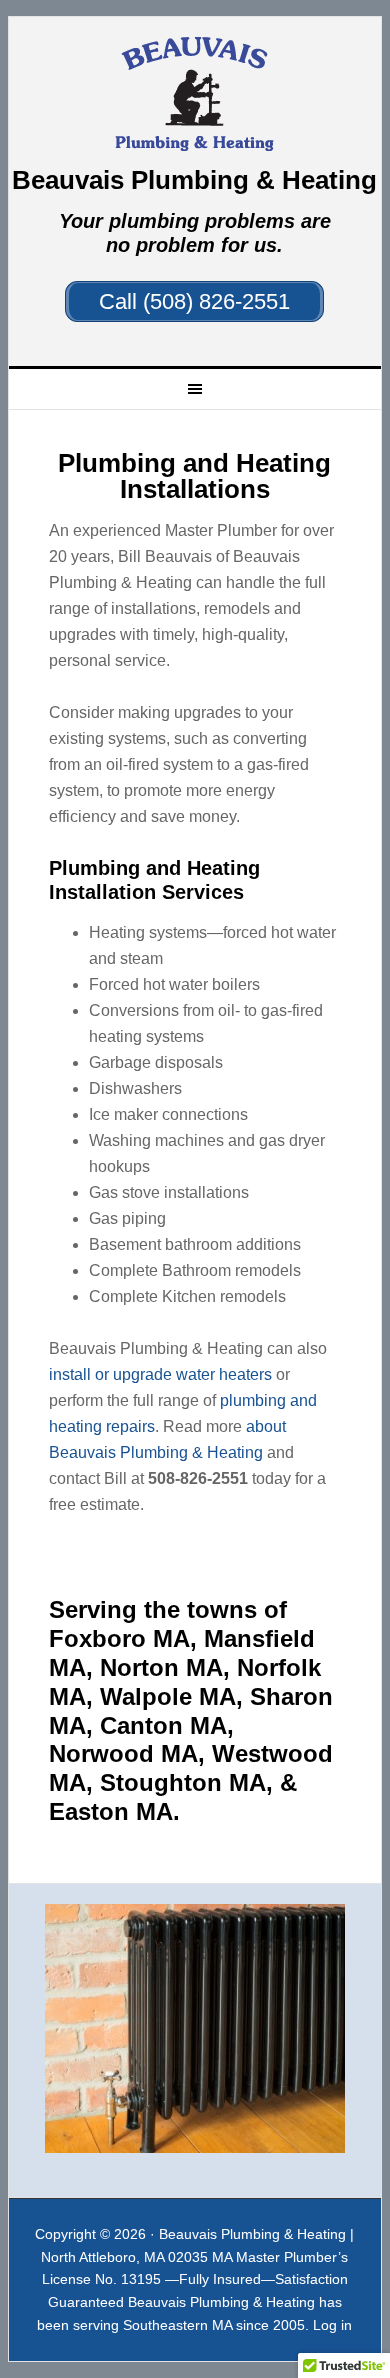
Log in (332, 2325)
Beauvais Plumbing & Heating (195, 94)
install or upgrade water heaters (160, 1374)
